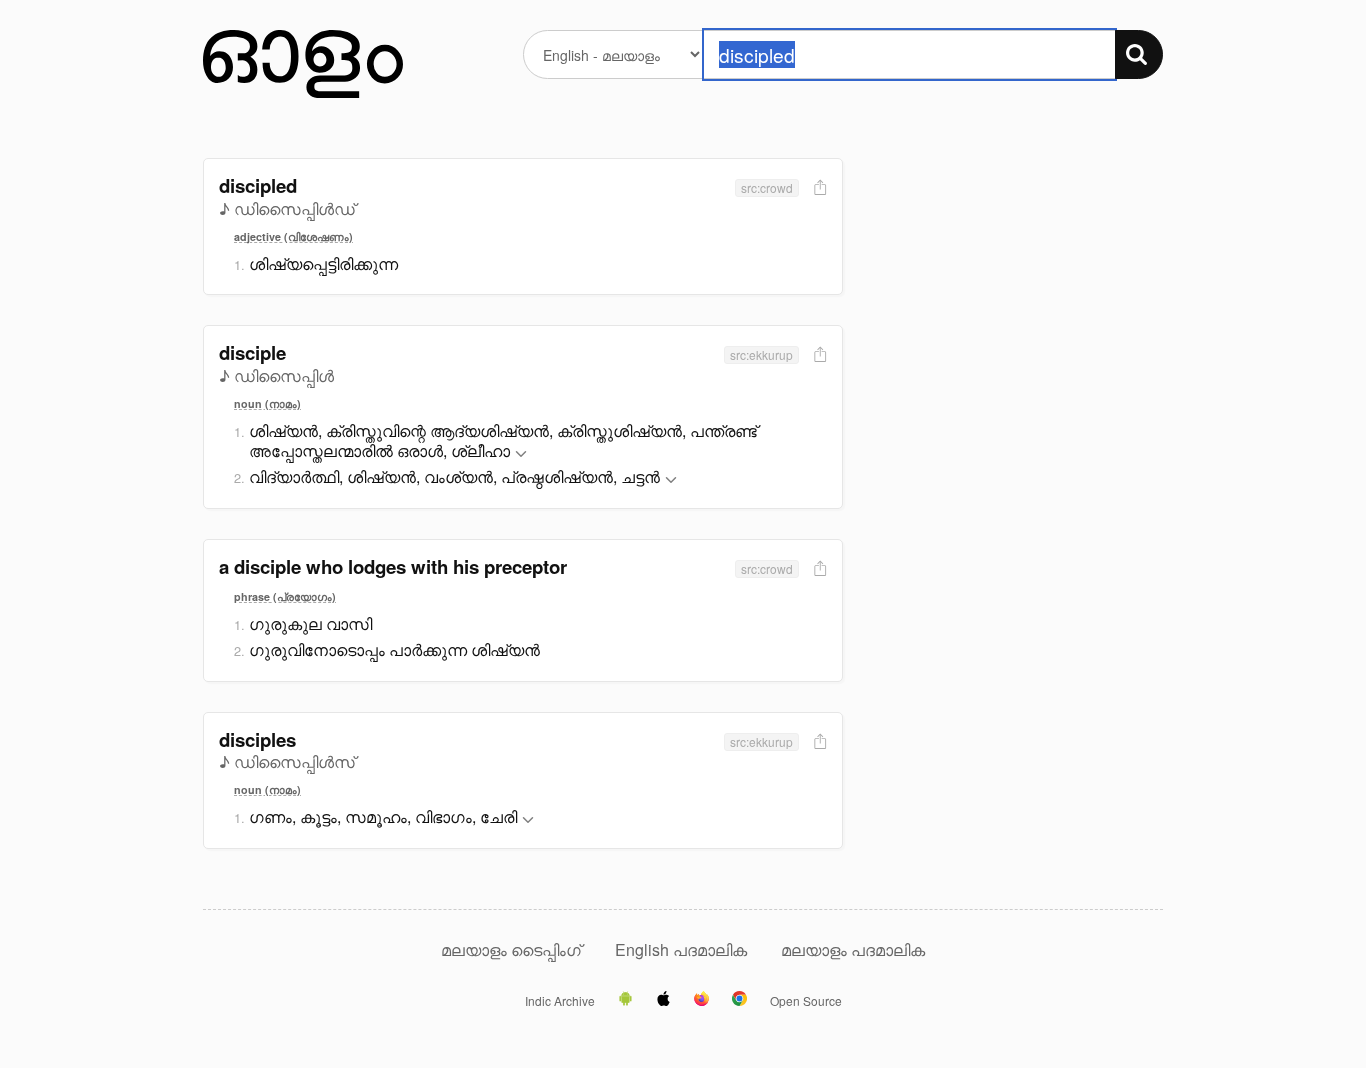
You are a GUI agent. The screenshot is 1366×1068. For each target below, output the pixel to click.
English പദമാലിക (683, 949)
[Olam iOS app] (663, 1000)
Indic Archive (560, 1001)
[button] (521, 454)
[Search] (1139, 54)
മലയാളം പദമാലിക (853, 949)
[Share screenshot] (818, 188)
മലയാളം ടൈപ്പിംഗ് (511, 949)
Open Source (806, 1001)
